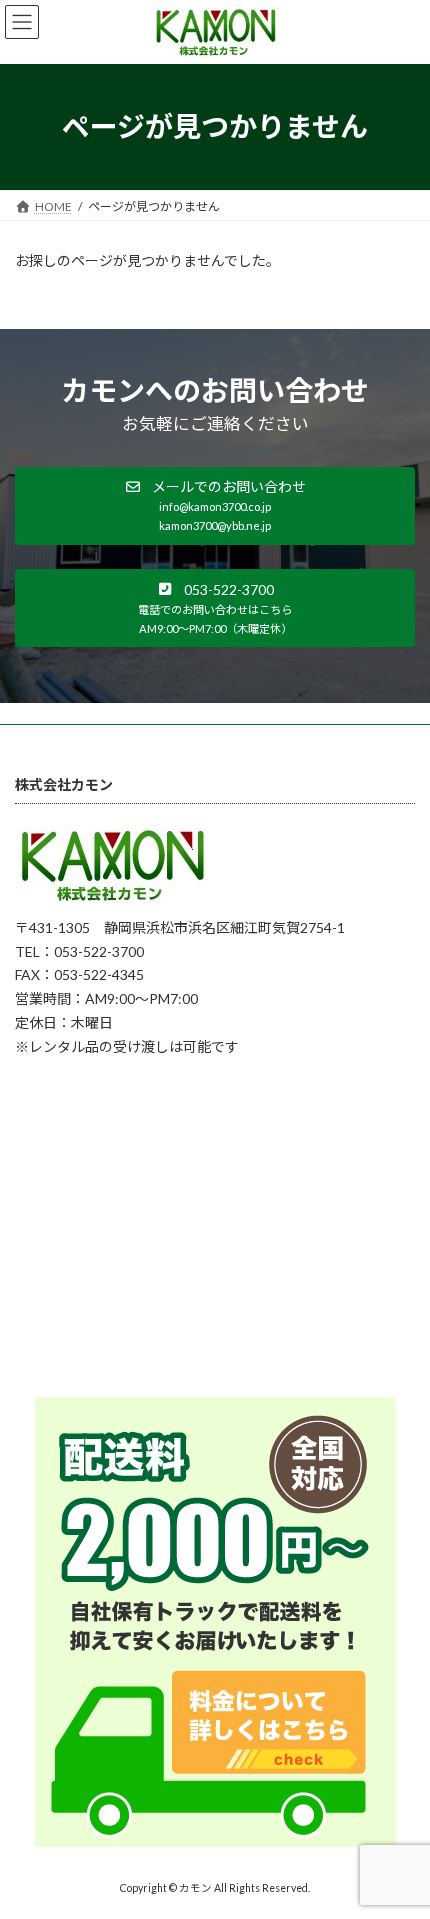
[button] (215, 506)
